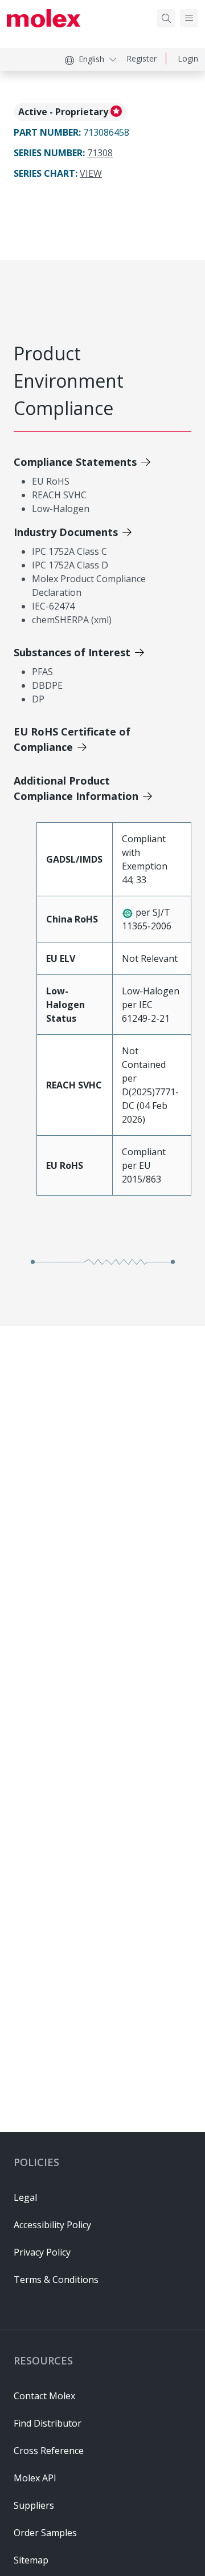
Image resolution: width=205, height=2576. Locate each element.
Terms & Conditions (56, 2280)
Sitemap (31, 2560)
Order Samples (45, 2533)
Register (142, 58)
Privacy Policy (42, 2252)
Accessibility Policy (52, 2225)
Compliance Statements (75, 462)
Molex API (35, 2478)
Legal (25, 2197)
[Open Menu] (189, 18)
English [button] (91, 59)
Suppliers (34, 2505)
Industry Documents (66, 532)
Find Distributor (48, 2423)
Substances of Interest (72, 652)
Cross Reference (49, 2451)
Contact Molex (44, 2396)
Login (188, 58)
